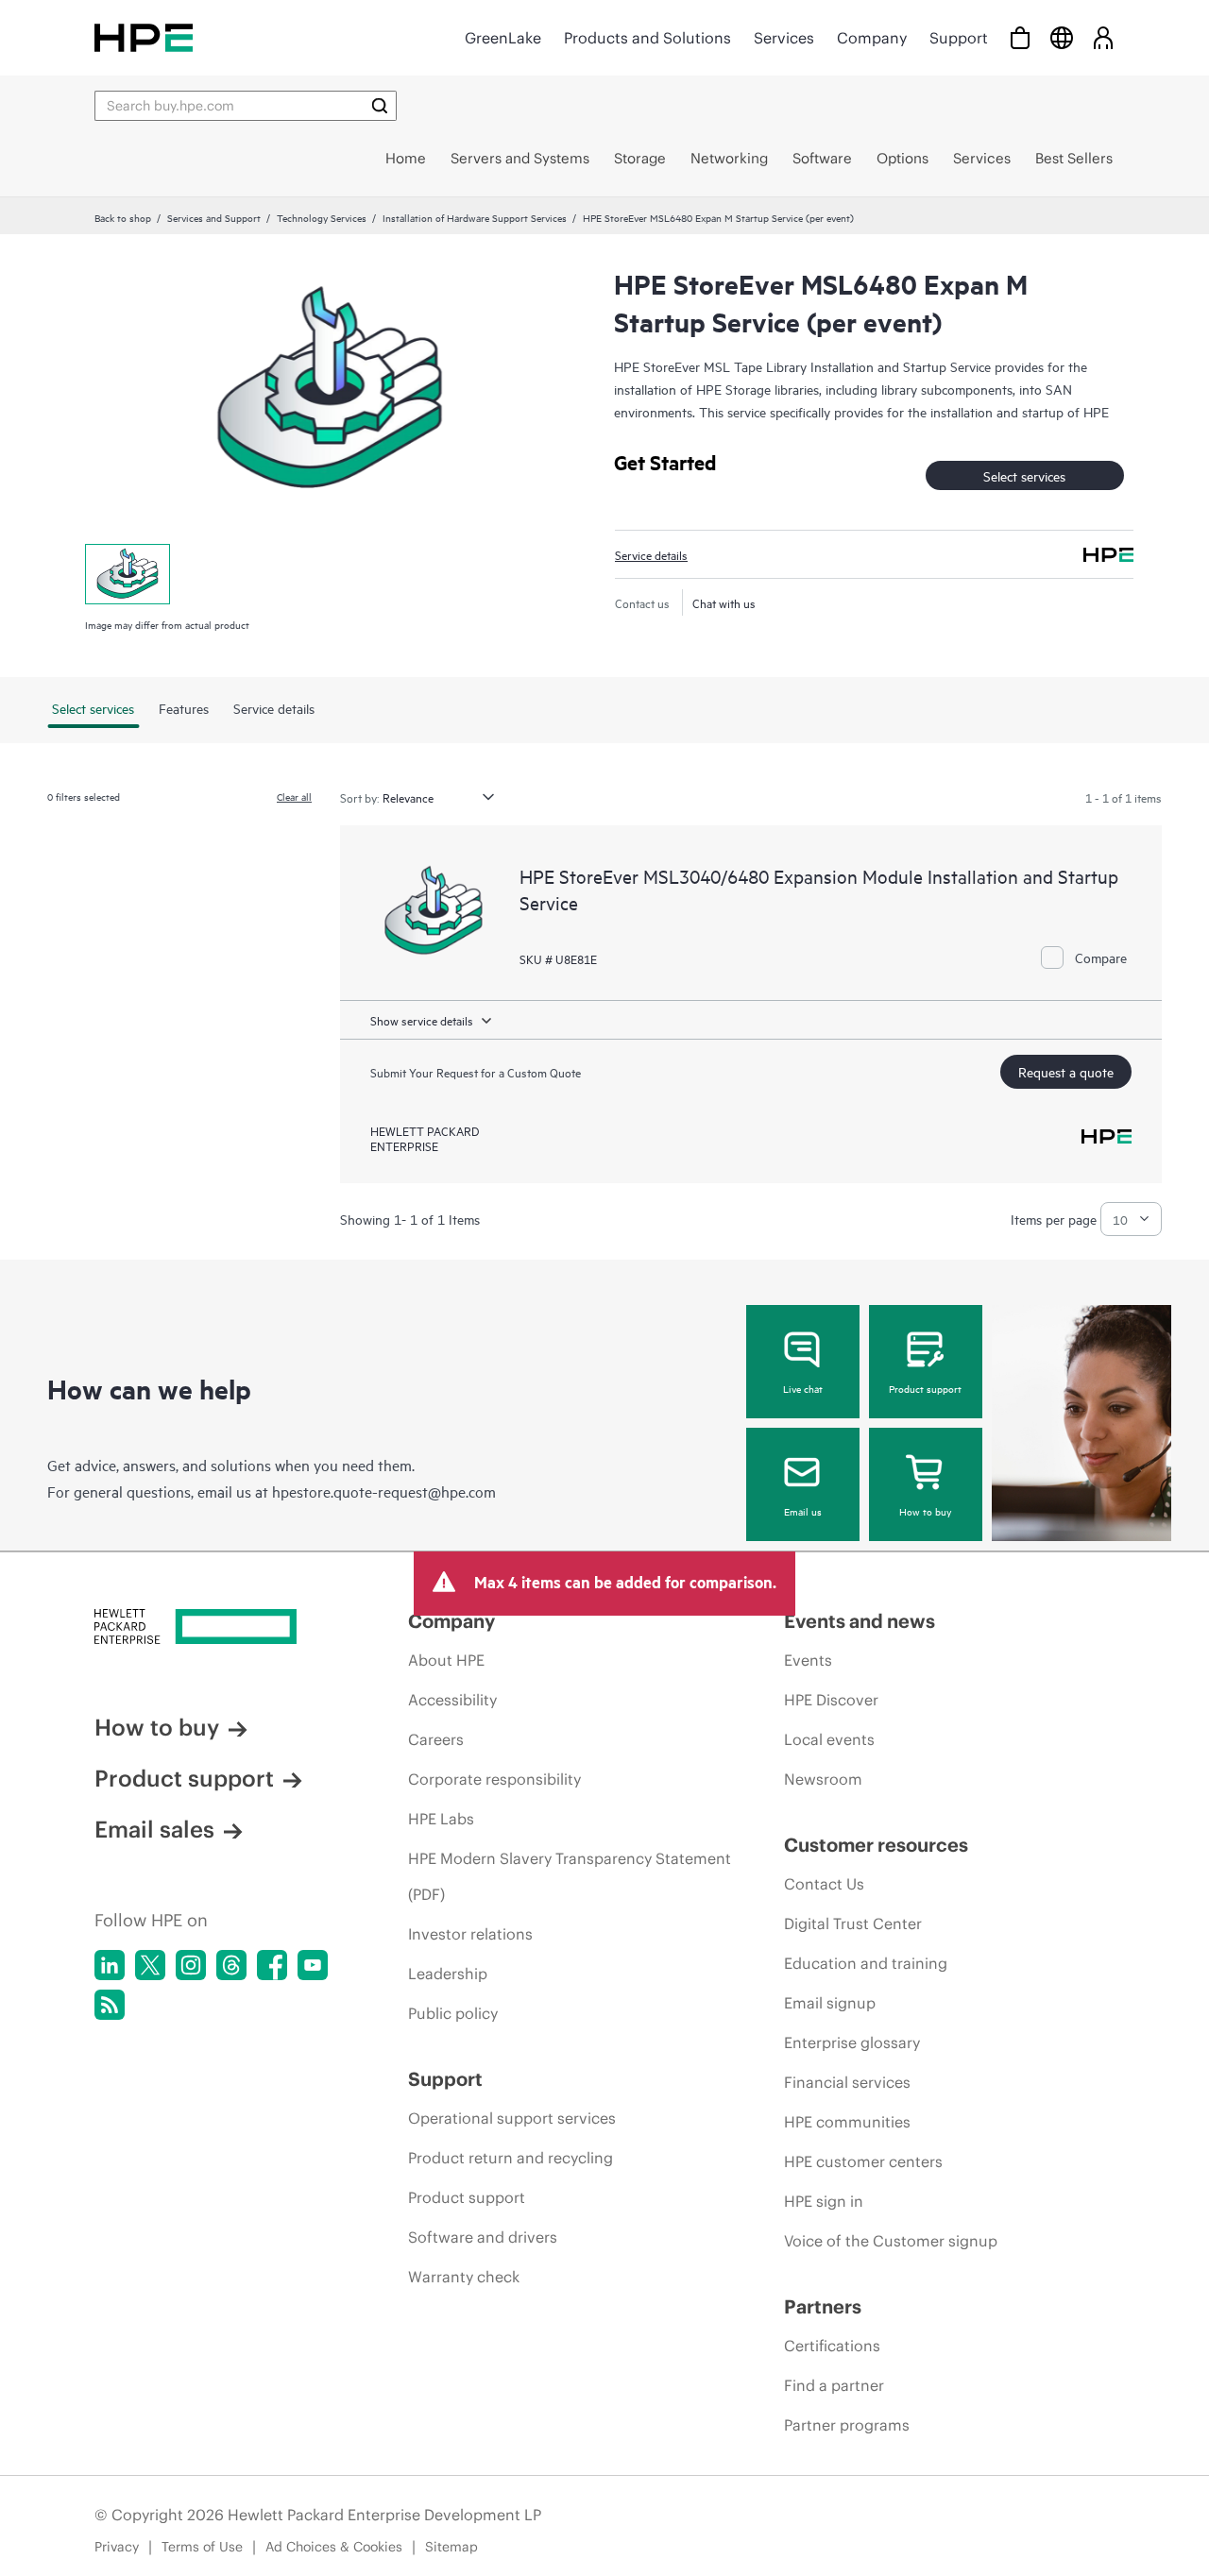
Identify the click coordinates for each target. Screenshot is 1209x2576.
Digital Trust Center (853, 1924)
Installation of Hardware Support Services (475, 217)
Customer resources (876, 1845)
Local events (829, 1739)
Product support (925, 1388)
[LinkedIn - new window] (110, 1965)
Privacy (117, 2547)
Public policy (453, 2013)
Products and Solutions (647, 38)
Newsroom (823, 1779)
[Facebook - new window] (272, 1965)
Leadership (448, 1974)
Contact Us (824, 1884)
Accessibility (452, 1700)
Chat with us (724, 602)
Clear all (294, 796)
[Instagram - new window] (191, 1965)
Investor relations (470, 1934)
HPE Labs (441, 1819)
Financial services (847, 2082)
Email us (803, 1511)
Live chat (803, 1388)
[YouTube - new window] (313, 1965)
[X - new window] (150, 1965)
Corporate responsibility (494, 1779)
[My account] (1103, 37)
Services (784, 38)
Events (808, 1660)
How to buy (925, 1511)
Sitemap (451, 2547)
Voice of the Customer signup (891, 2241)
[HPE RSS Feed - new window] (110, 2005)
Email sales (154, 1829)
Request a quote (1066, 1071)
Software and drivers (483, 2237)
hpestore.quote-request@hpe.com (384, 1491)
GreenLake (503, 38)
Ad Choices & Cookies (334, 2547)
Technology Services (322, 217)
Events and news (860, 1621)
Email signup (830, 2003)
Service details (651, 554)
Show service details (422, 1020)
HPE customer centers (863, 2161)
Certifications (832, 2346)
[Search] (380, 106)
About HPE (446, 1660)
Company (872, 38)
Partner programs (847, 2425)
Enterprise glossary (852, 2042)
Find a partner (834, 2385)
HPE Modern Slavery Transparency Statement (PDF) (570, 1876)
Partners (823, 2306)
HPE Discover (831, 1700)
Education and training (866, 1963)
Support (959, 38)
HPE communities (847, 2122)
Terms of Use (202, 2547)
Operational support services (512, 2118)
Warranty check (464, 2277)
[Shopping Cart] (1020, 37)
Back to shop (123, 217)
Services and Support (214, 217)
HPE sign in (824, 2201)
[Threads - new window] (231, 1965)
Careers (436, 1739)
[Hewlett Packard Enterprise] (144, 37)
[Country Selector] (1062, 37)
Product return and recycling (511, 2158)
